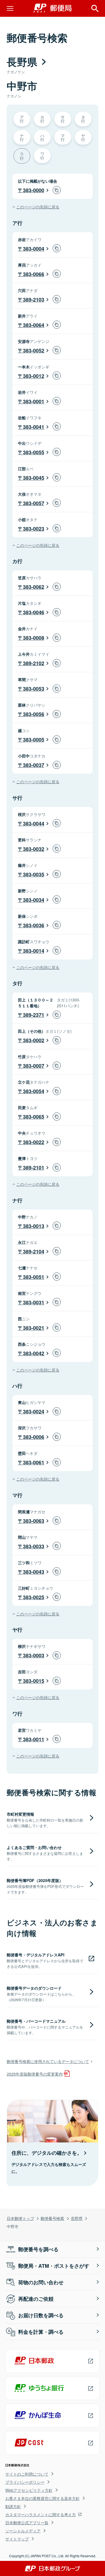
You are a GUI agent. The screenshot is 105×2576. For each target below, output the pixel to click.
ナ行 (22, 137)
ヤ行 (83, 137)
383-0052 (34, 350)
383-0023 (34, 529)
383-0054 (34, 1091)
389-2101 (34, 1168)
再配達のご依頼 (36, 2299)
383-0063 (34, 1521)
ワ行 (42, 155)
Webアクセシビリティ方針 (29, 2490)
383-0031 (34, 1302)
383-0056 (34, 714)
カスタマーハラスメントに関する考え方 (41, 2514)
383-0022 (34, 1142)
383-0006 (34, 1437)
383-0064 (34, 325)
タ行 (83, 119)
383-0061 (34, 1462)
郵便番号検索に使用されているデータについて (48, 2061)
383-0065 (34, 1117)
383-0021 (34, 1328)
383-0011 (34, 1739)
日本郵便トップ (20, 2218)
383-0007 (34, 1066)
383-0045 (34, 478)
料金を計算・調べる (41, 2332)
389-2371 (34, 1015)
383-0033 (34, 1546)
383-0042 (34, 1353)
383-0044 (34, 824)
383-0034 (34, 900)
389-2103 (34, 300)
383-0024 (34, 1411)
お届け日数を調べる (41, 2315)
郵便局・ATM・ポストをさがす (54, 2266)
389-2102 (34, 663)
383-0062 (34, 587)
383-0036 (34, 925)
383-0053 (34, 689)
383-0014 (34, 951)
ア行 (22, 119)
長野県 (77, 2218)
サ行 (63, 119)
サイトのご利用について (27, 2474)
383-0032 (34, 849)
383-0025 (34, 1597)
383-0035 (34, 874)
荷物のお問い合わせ (41, 2282)
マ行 (63, 137)
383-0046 (34, 612)
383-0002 (34, 1040)
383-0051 (34, 1277)
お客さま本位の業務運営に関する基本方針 (43, 2498)
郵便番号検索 (52, 2218)
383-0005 (34, 740)
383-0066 (34, 274)
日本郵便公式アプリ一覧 (27, 2523)
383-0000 (34, 190)
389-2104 (34, 1251)
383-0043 (34, 1572)
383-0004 (34, 249)
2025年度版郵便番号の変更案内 (35, 2074)
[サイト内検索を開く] (95, 8)
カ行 (42, 119)
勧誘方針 (13, 2506)
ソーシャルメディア (23, 2531)
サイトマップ (17, 2539)
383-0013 (34, 1226)
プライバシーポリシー (25, 2482)
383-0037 (34, 765)
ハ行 (42, 137)
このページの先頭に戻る (38, 207)
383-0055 (34, 452)
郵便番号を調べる (38, 2249)
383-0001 (34, 401)
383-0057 (34, 503)
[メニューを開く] (10, 8)
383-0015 (34, 1681)
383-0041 (34, 427)
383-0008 (34, 638)
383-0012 (34, 376)
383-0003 (34, 1655)
